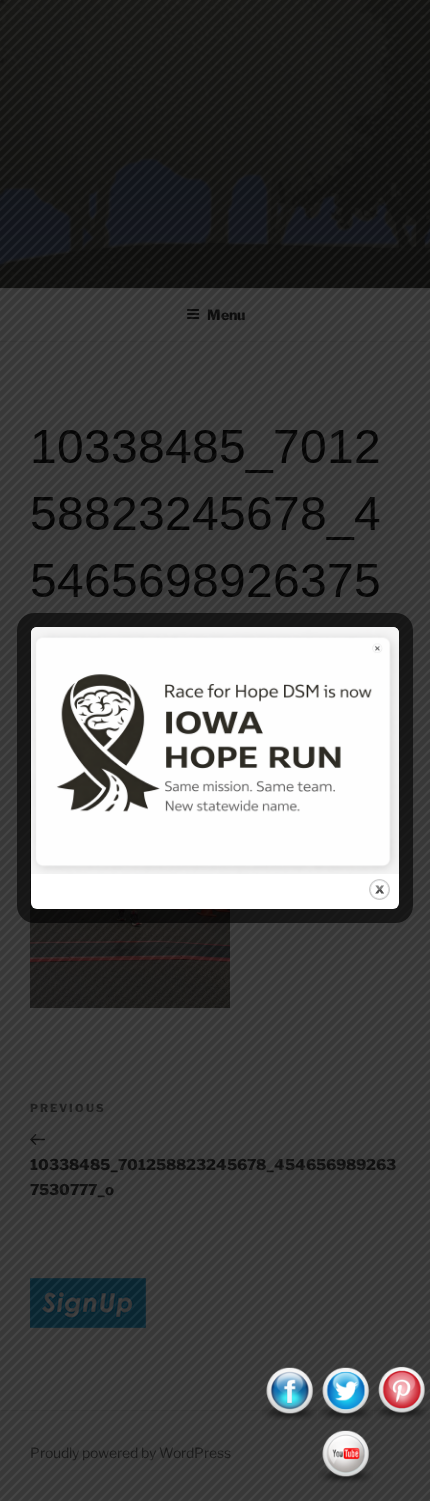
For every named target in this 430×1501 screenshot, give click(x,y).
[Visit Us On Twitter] (345, 1416)
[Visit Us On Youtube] (345, 1479)
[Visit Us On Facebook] (289, 1416)
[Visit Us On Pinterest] (401, 1416)
